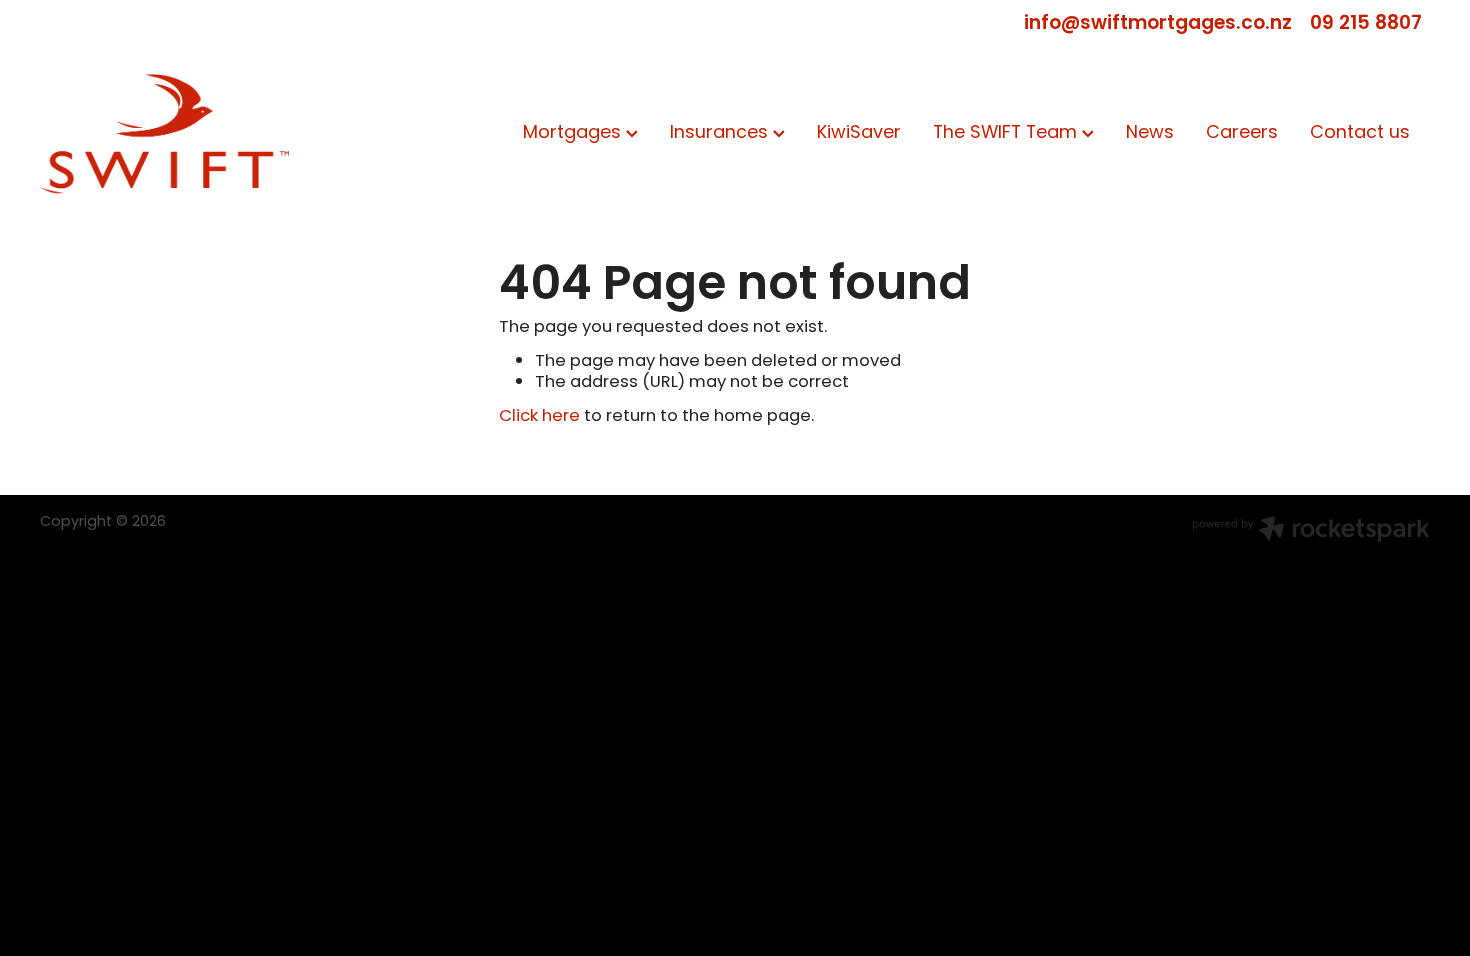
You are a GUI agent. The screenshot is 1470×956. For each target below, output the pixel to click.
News (1150, 133)
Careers (1242, 133)
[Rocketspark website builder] (1311, 532)
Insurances (721, 133)
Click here (539, 417)
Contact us (1360, 133)
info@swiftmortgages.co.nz (1158, 24)
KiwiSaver (859, 133)
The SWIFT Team (1007, 133)
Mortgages (574, 133)
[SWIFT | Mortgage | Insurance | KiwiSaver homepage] (179, 134)
